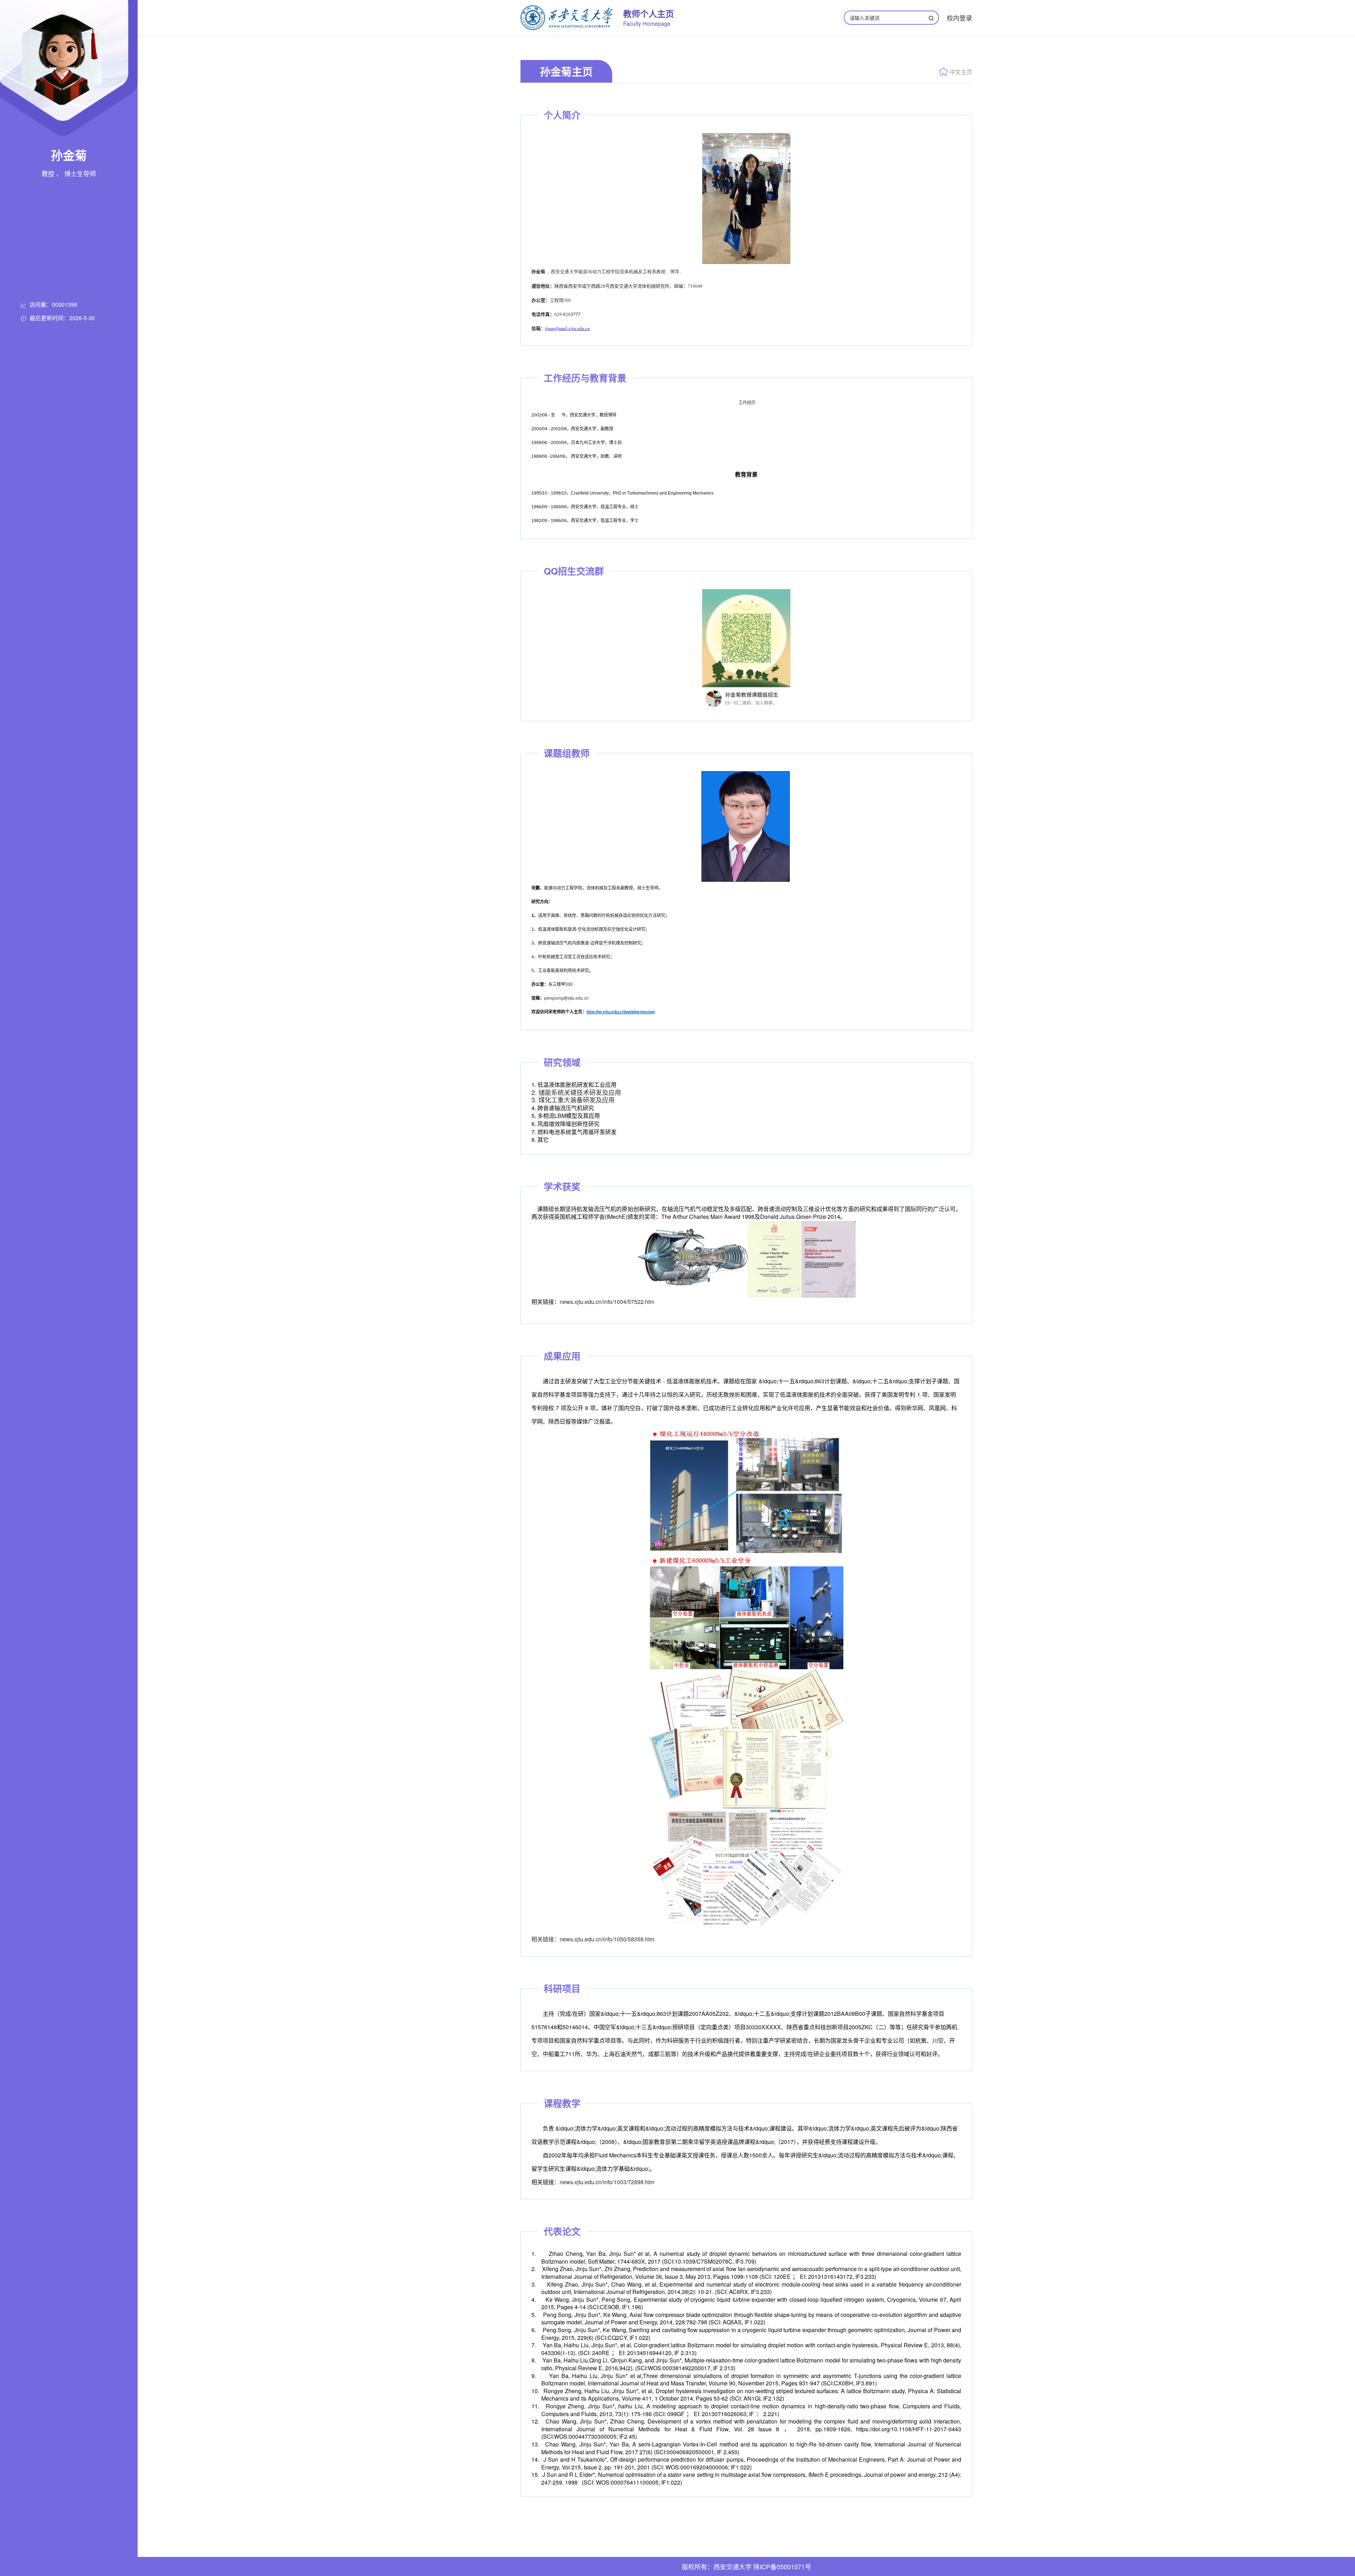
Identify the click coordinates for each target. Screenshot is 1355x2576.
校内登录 (959, 18)
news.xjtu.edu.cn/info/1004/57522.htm (607, 1302)
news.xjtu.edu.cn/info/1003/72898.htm (607, 2182)
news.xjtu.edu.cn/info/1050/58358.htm (607, 1939)
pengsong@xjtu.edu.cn (566, 998)
